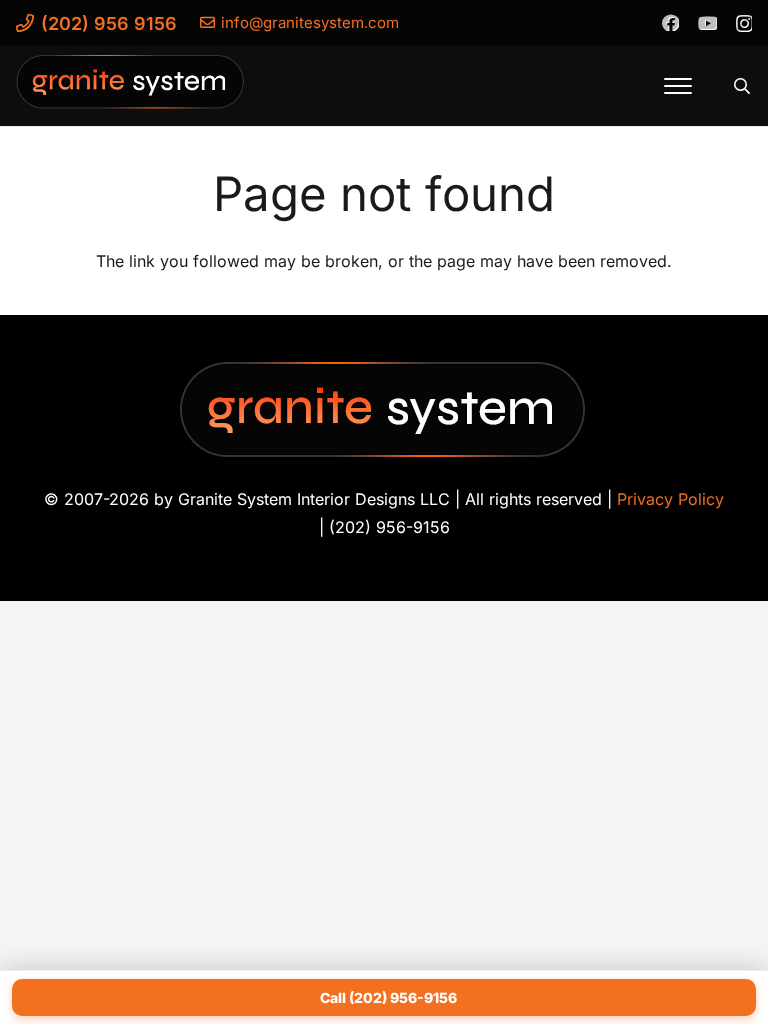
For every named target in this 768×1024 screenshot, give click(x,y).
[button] (678, 86)
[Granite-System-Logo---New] (131, 91)
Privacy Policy (670, 499)
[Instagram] (743, 23)
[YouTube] (707, 22)
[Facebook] (670, 22)
